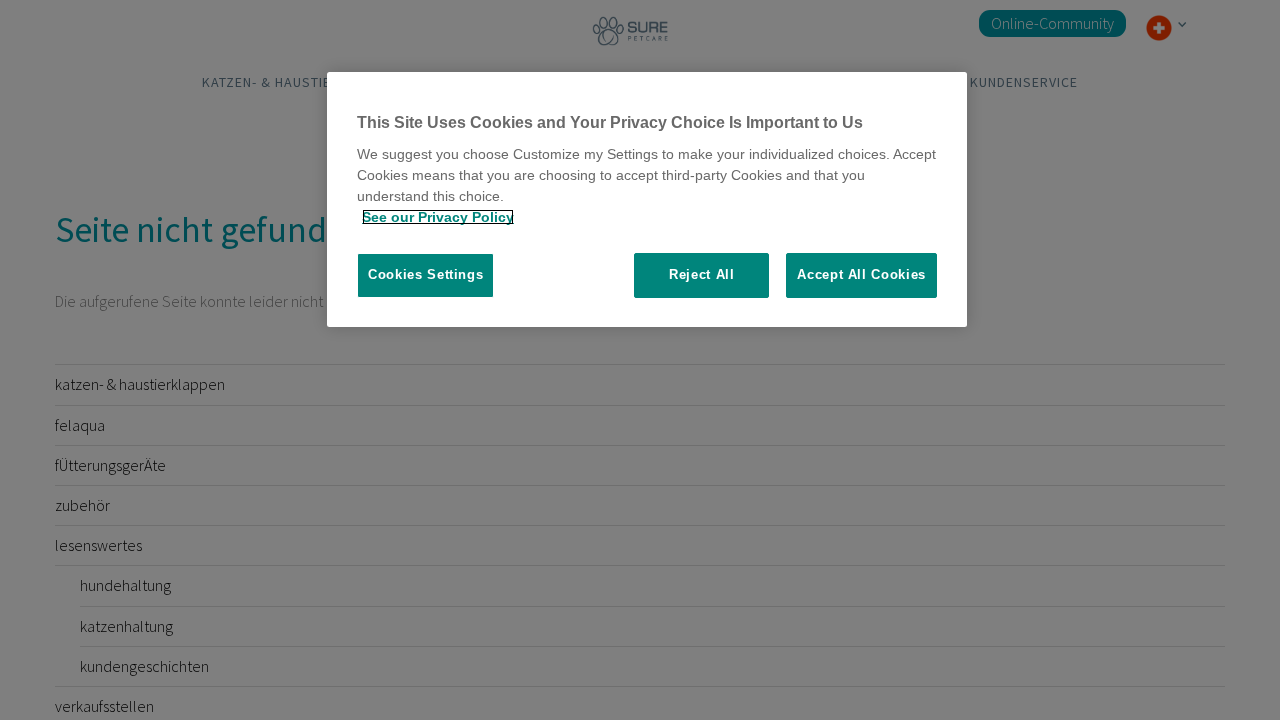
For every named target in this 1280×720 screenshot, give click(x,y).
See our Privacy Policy (438, 217)
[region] (647, 199)
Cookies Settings (425, 274)
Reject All (702, 274)
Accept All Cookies (861, 274)
